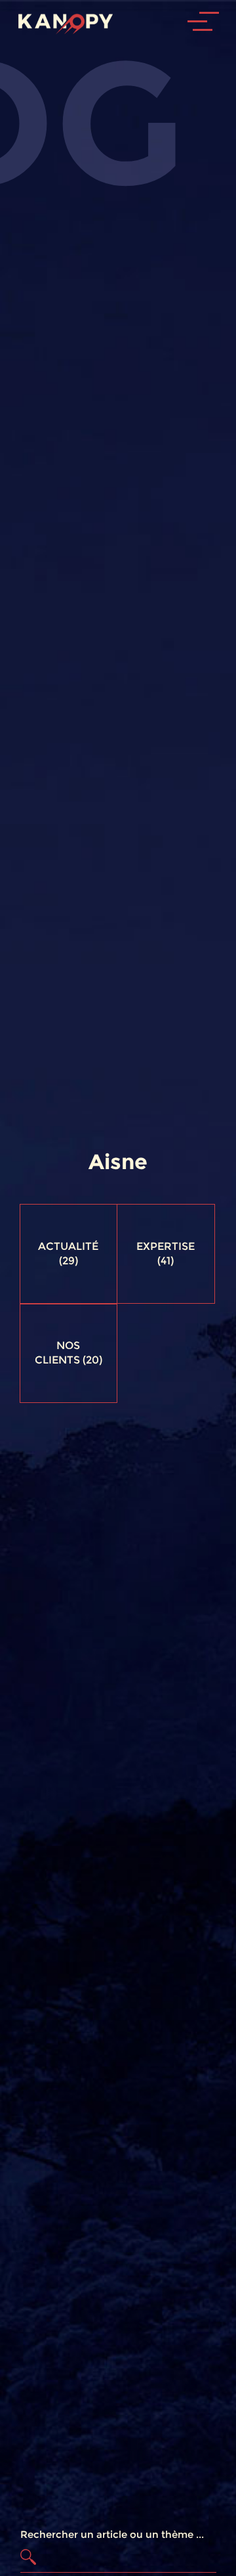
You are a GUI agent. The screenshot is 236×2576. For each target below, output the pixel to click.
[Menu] (213, 60)
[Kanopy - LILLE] (61, 21)
